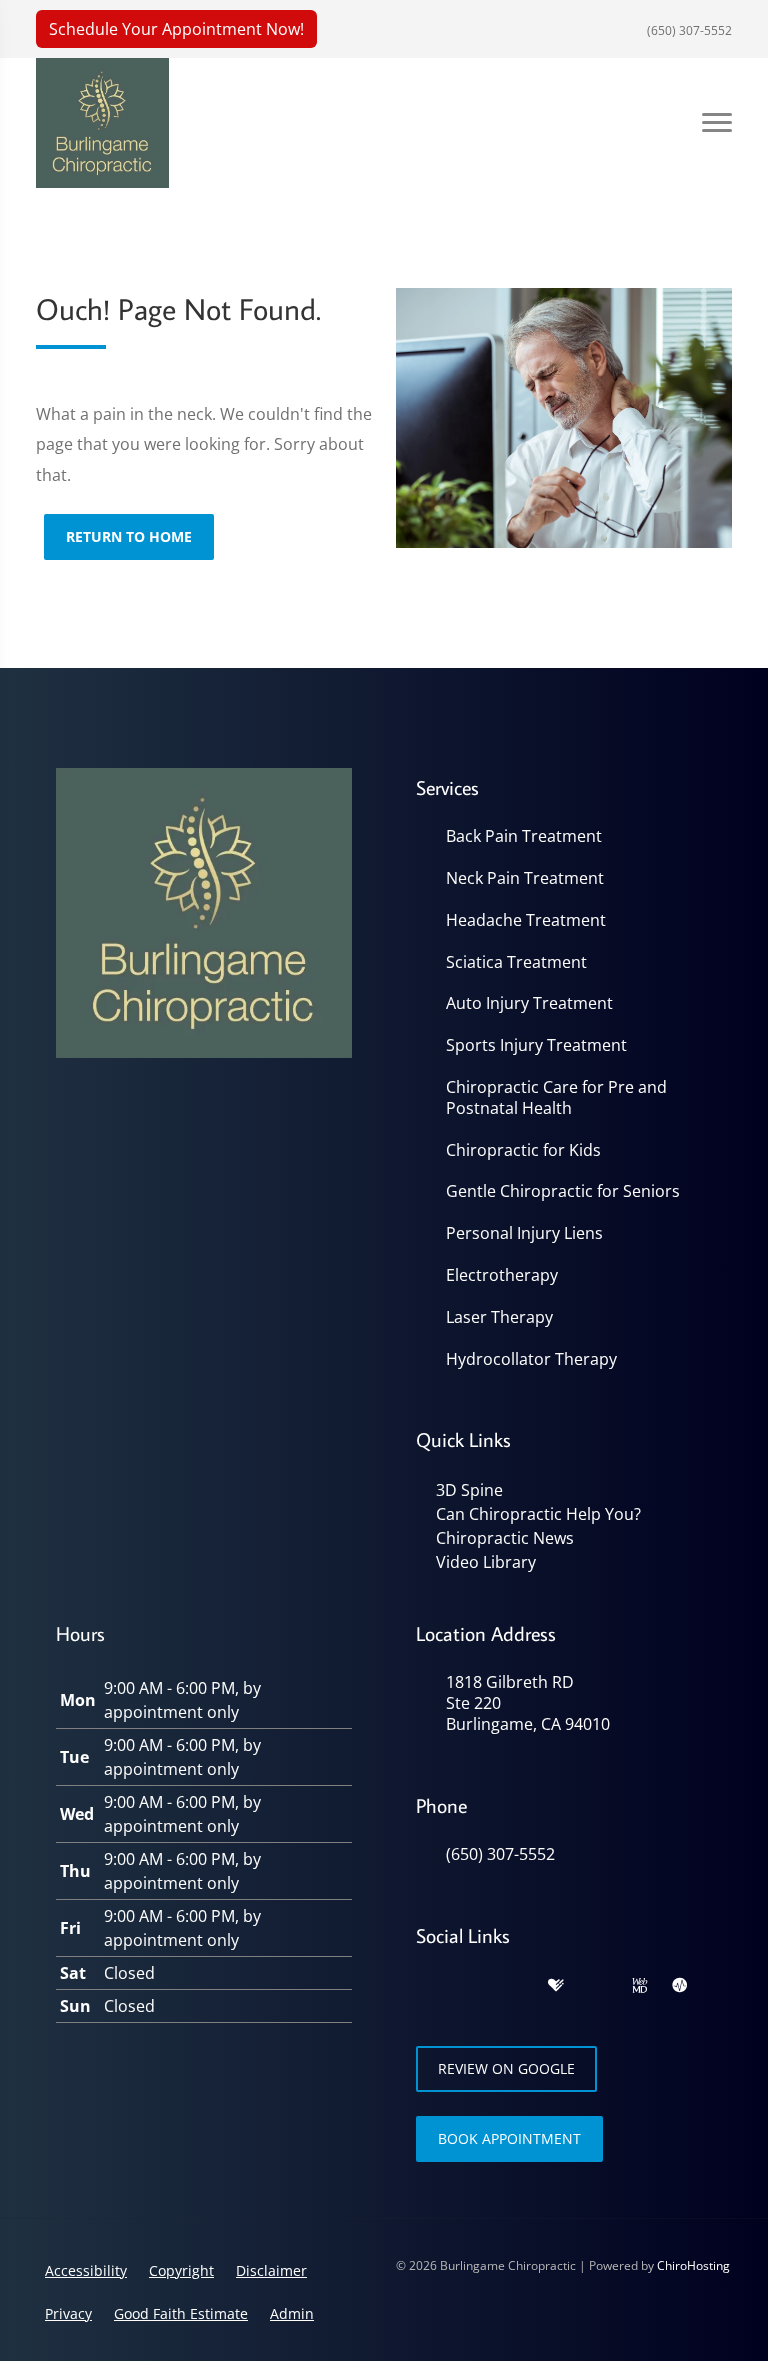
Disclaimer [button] (271, 2270)
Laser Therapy (499, 1317)
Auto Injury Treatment (529, 1003)
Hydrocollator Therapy (531, 1359)
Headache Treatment (526, 920)
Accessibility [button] (86, 2270)
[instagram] (598, 1986)
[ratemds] (680, 1986)
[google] (426, 1986)
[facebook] (470, 1986)
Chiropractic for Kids (523, 1150)
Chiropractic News (505, 1538)
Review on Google (506, 2068)
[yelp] (514, 1986)
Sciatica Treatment (516, 962)
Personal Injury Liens (524, 1233)
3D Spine (469, 1490)
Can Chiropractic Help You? (538, 1514)
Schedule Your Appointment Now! (176, 29)
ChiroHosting (693, 2265)
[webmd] (640, 1986)
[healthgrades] (556, 1986)
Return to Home (129, 536)
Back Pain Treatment (524, 836)
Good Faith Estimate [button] (181, 2313)
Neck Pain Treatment (525, 878)
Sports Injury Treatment (536, 1045)
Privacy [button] (68, 2313)
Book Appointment (509, 2138)
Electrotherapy (502, 1275)
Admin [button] (292, 2313)
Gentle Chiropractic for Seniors (563, 1191)
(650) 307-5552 (688, 30)
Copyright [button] (181, 2270)
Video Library (486, 1562)
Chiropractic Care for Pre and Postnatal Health (556, 1098)
